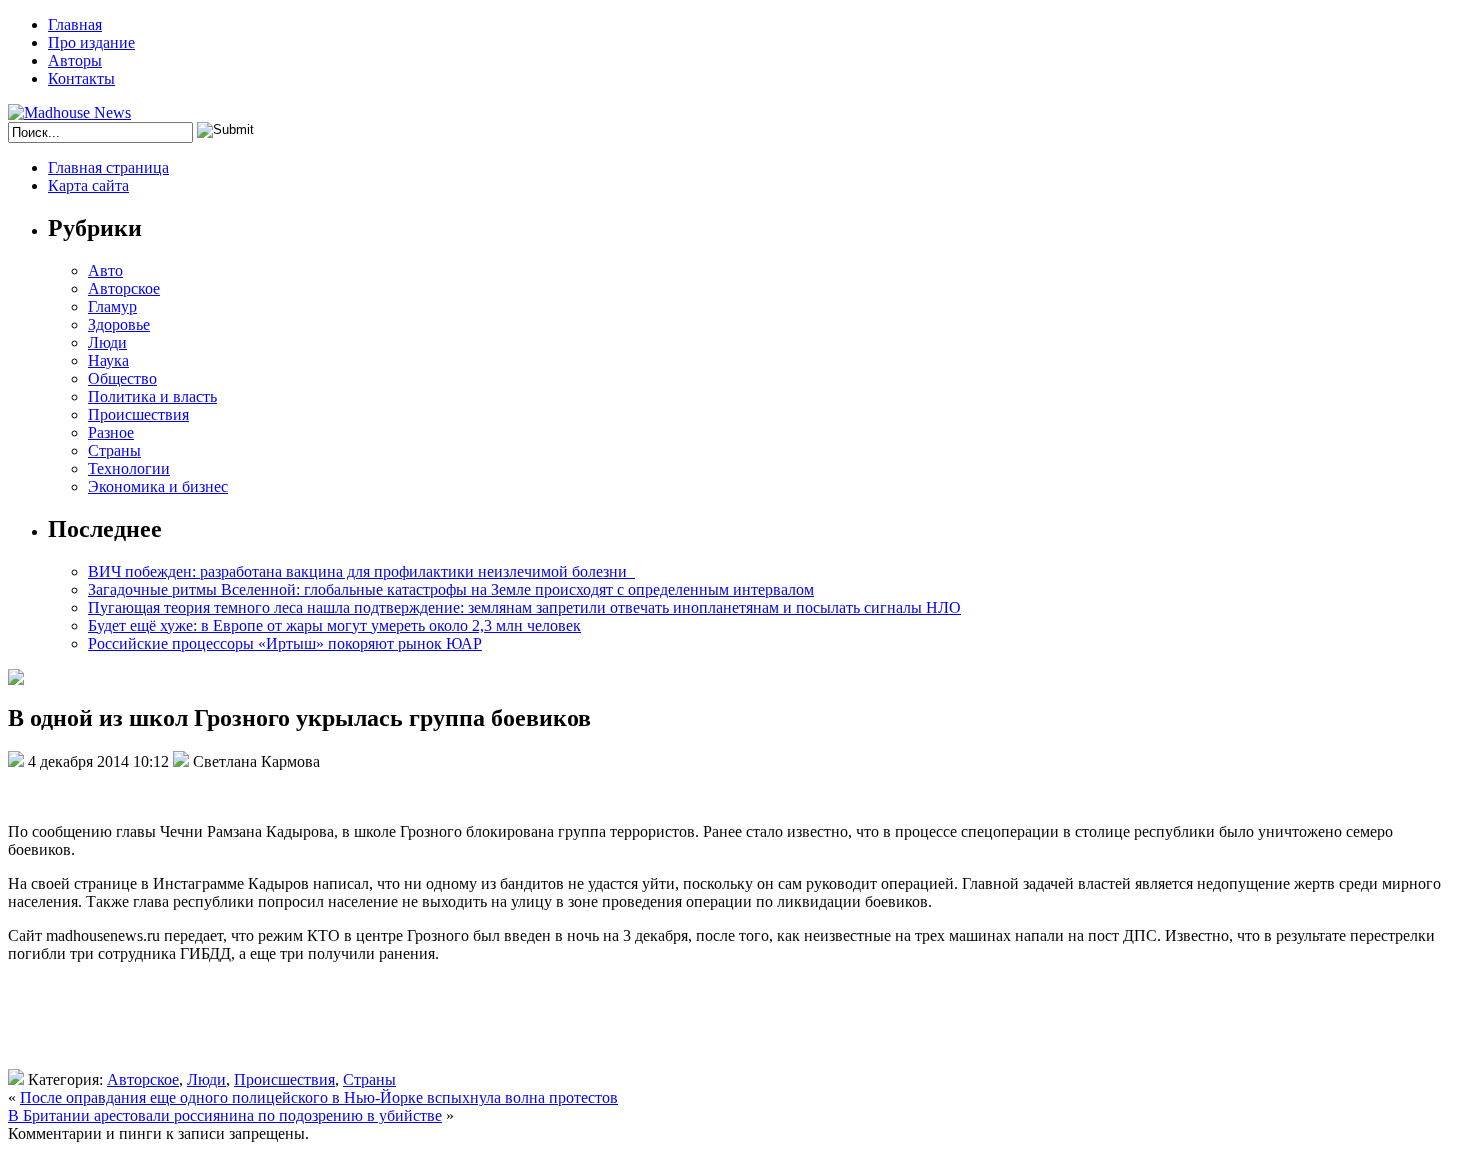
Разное (111, 432)
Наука (108, 360)
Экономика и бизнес (158, 486)
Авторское (124, 288)
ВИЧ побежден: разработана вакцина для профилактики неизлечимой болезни (361, 571)
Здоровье (119, 324)
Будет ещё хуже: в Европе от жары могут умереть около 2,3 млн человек (334, 625)
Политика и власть (152, 396)
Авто (105, 270)
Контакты (81, 78)
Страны (114, 450)
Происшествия (138, 414)
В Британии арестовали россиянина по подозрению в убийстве (225, 1115)
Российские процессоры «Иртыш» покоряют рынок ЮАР (285, 643)
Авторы (75, 60)
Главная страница (108, 167)
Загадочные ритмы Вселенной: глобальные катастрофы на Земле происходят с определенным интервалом (451, 589)
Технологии (129, 468)
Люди (107, 342)
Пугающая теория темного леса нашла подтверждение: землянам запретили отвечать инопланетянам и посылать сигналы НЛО (524, 607)
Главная (75, 24)
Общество (122, 378)
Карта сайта (88, 185)
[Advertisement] (298, 1024)
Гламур (112, 306)
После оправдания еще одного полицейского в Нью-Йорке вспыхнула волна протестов (319, 1097)
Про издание (91, 42)
